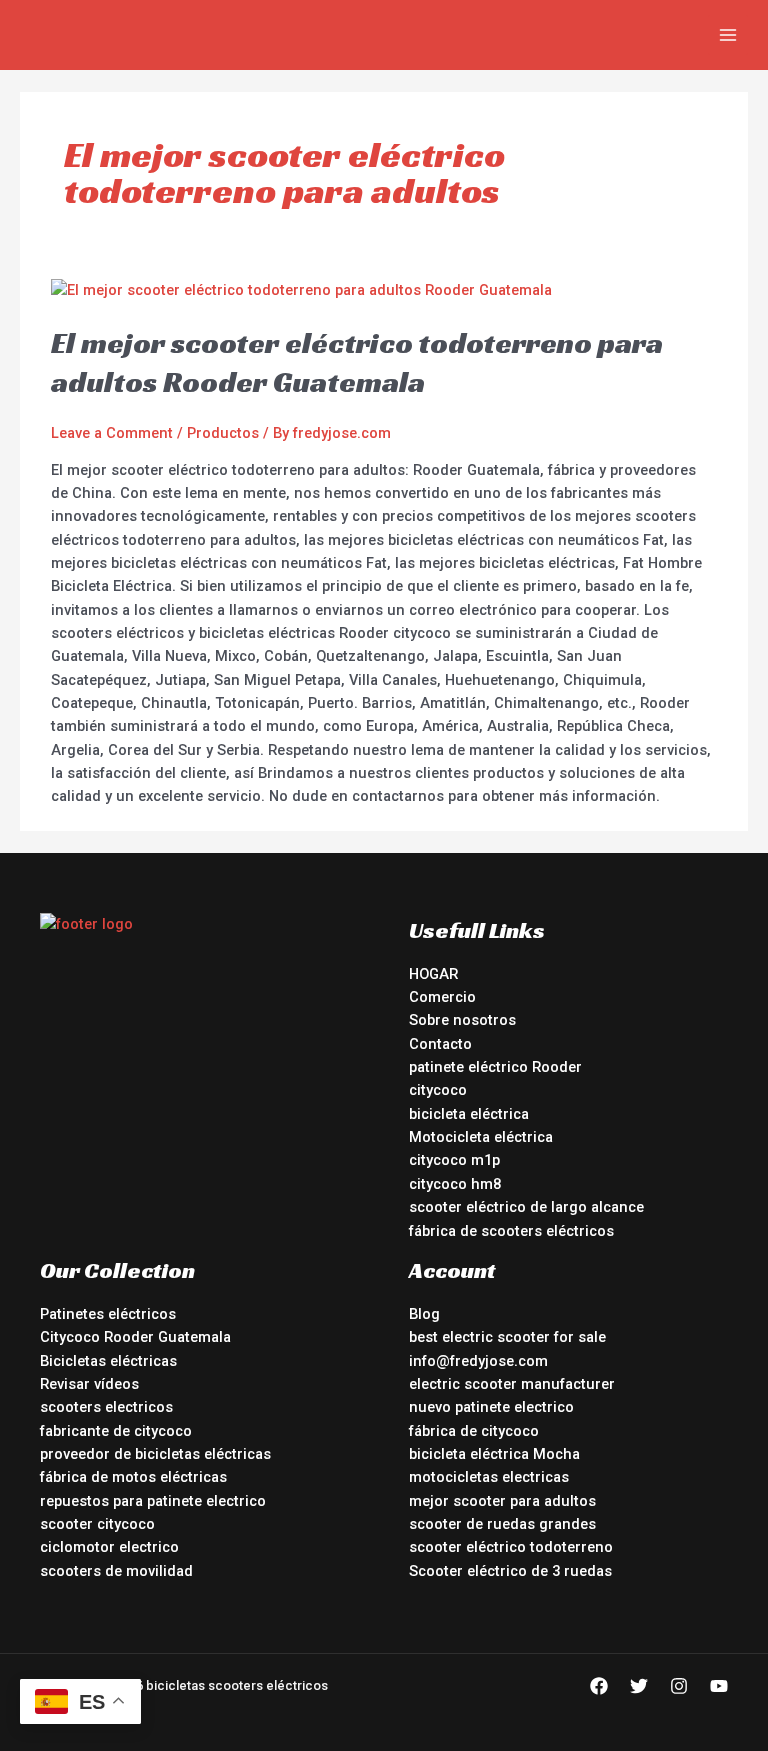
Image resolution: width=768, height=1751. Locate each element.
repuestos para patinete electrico (153, 1501)
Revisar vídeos (89, 1384)
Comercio (442, 997)
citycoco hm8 (455, 1184)
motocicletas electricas (489, 1477)
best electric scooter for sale (507, 1337)
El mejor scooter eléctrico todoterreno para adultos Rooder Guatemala (357, 362)
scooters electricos (106, 1407)
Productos (223, 433)
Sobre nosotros (462, 1020)
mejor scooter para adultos (502, 1501)
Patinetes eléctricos (108, 1314)
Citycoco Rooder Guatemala (135, 1337)
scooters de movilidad (116, 1571)
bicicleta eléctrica (469, 1114)
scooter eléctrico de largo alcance (526, 1207)
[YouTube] (719, 1686)
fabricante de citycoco (116, 1431)
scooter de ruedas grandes (502, 1524)
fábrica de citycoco (474, 1431)
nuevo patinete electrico (491, 1407)
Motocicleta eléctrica (481, 1137)
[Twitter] (639, 1686)
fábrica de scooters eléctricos (511, 1231)
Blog (424, 1314)
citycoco (438, 1090)
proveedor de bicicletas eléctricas (155, 1454)
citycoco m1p (454, 1160)
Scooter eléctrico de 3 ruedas (510, 1571)
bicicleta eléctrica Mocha (494, 1454)
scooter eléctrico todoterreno (511, 1547)
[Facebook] (599, 1686)
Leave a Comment (112, 433)
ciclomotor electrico (109, 1547)
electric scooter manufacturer (512, 1384)
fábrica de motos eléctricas (133, 1477)
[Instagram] (679, 1686)
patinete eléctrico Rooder (495, 1067)
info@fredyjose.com (478, 1361)
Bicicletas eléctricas (108, 1361)
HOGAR (433, 974)
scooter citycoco (97, 1524)
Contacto (440, 1044)
